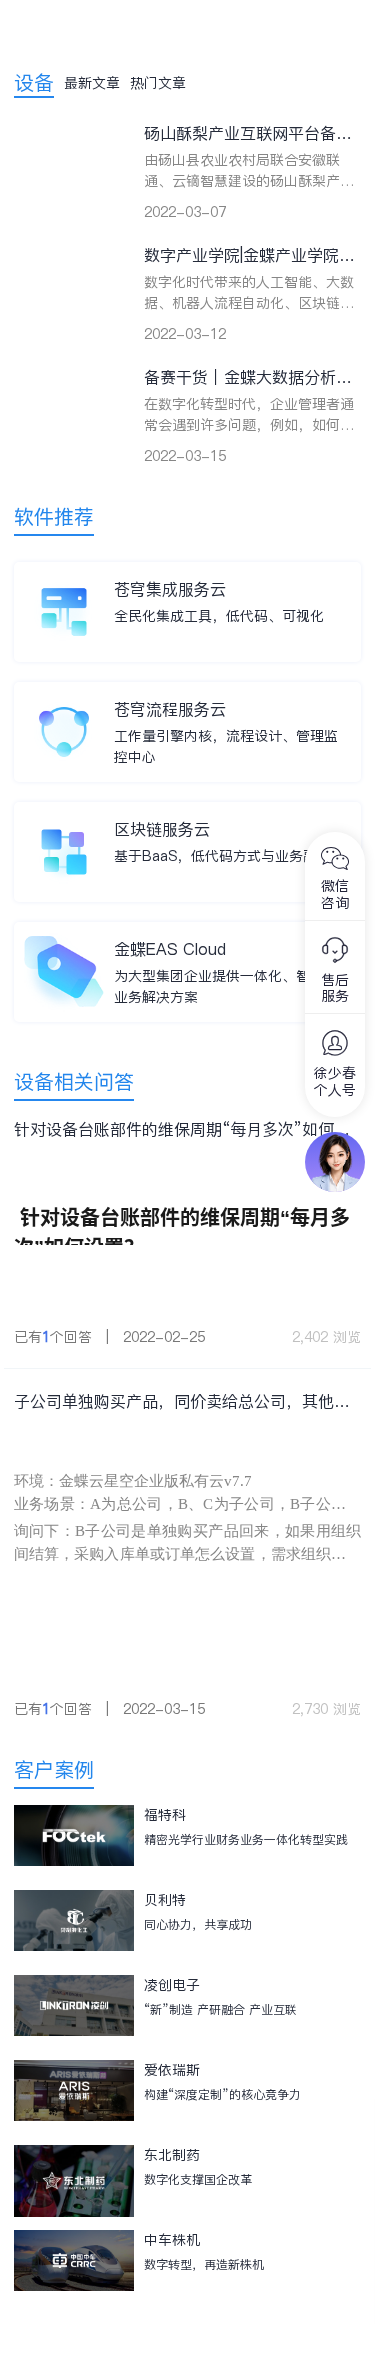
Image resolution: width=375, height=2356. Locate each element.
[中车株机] (74, 2267)
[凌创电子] (74, 2012)
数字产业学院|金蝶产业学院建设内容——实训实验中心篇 (249, 255)
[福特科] (74, 1842)
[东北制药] (74, 2182)
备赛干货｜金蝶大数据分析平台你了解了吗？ (248, 377)
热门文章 (158, 83)
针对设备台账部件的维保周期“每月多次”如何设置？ (182, 1129)
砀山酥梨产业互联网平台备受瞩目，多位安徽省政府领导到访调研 (248, 133)
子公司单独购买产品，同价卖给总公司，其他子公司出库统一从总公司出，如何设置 (182, 1401)
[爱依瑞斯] (74, 2097)
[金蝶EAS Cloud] (64, 942)
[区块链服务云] (64, 822)
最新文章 (92, 83)
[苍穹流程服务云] (64, 702)
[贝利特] (74, 1927)
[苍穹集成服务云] (64, 582)
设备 (34, 83)
